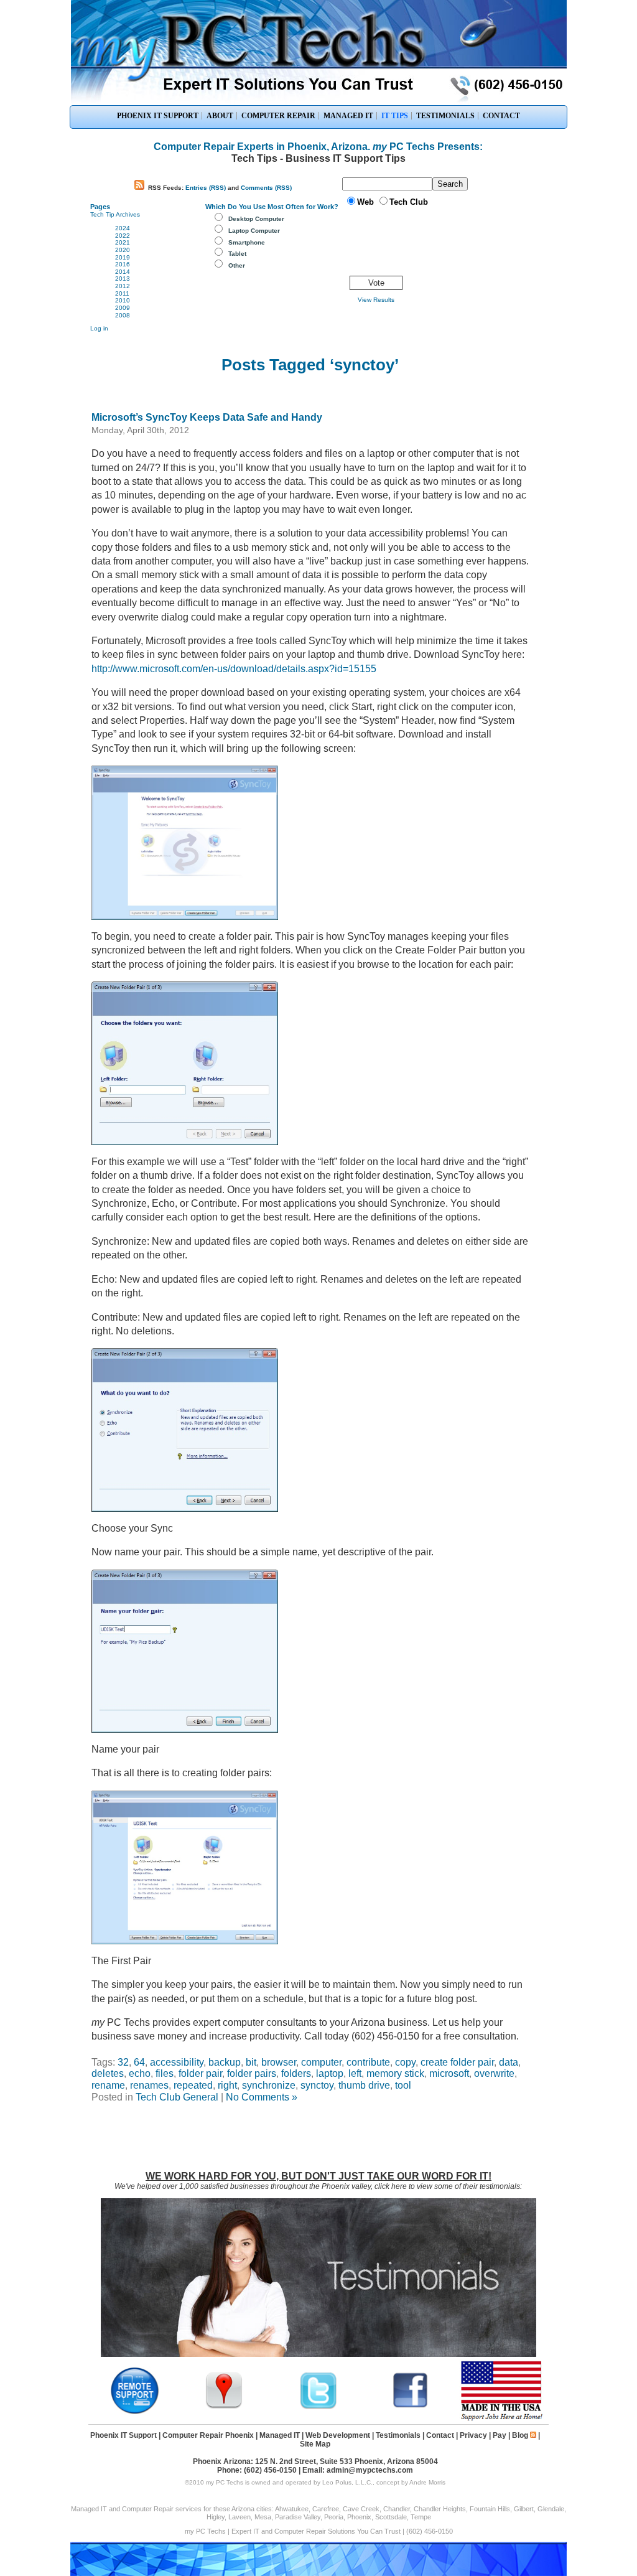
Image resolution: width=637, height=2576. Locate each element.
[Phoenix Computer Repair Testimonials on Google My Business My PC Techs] (227, 2407)
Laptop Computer (254, 231)
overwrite (494, 2073)
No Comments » (262, 2097)
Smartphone (247, 242)
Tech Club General (177, 2097)
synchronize (269, 2085)
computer (321, 2062)
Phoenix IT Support (123, 2435)
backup (225, 2062)
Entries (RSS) (206, 188)
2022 (123, 236)
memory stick (395, 2073)
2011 (122, 293)
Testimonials (398, 2435)
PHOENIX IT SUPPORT (158, 116)
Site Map (315, 2444)
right (227, 2085)
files (165, 2073)
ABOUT (220, 116)
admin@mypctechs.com (370, 2470)
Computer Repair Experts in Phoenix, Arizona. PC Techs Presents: (318, 147)
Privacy (473, 2435)
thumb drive (364, 2085)
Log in (99, 328)
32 (123, 2062)
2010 (123, 300)
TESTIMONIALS (445, 116)
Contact (440, 2435)
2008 (123, 315)
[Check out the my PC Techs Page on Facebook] (411, 2407)
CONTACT (501, 116)
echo (140, 2073)
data (509, 2062)
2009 (123, 308)
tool (403, 2085)
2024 (123, 228)
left (355, 2073)
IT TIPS (395, 116)
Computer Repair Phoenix (208, 2435)
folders (296, 2073)
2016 (123, 264)
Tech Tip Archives (115, 214)
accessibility (177, 2062)
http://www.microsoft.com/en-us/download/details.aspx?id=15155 (234, 669)
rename (108, 2085)
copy (405, 2062)
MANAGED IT (348, 116)
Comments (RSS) (266, 188)
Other (237, 265)
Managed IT (280, 2435)
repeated (193, 2085)
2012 (123, 286)
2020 (123, 250)
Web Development (338, 2435)
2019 (123, 257)
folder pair (200, 2073)
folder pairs (252, 2073)
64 (139, 2062)
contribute (368, 2062)
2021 (123, 242)
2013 (123, 279)
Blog (520, 2435)
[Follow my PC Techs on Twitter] (318, 2407)
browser (279, 2062)
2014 (123, 272)
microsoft (449, 2073)
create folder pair (457, 2062)
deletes (108, 2073)
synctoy (317, 2085)
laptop (330, 2073)
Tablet (237, 254)
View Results (376, 300)
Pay (500, 2435)
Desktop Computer (256, 219)
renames (149, 2085)
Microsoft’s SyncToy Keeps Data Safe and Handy (207, 417)
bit (251, 2062)
